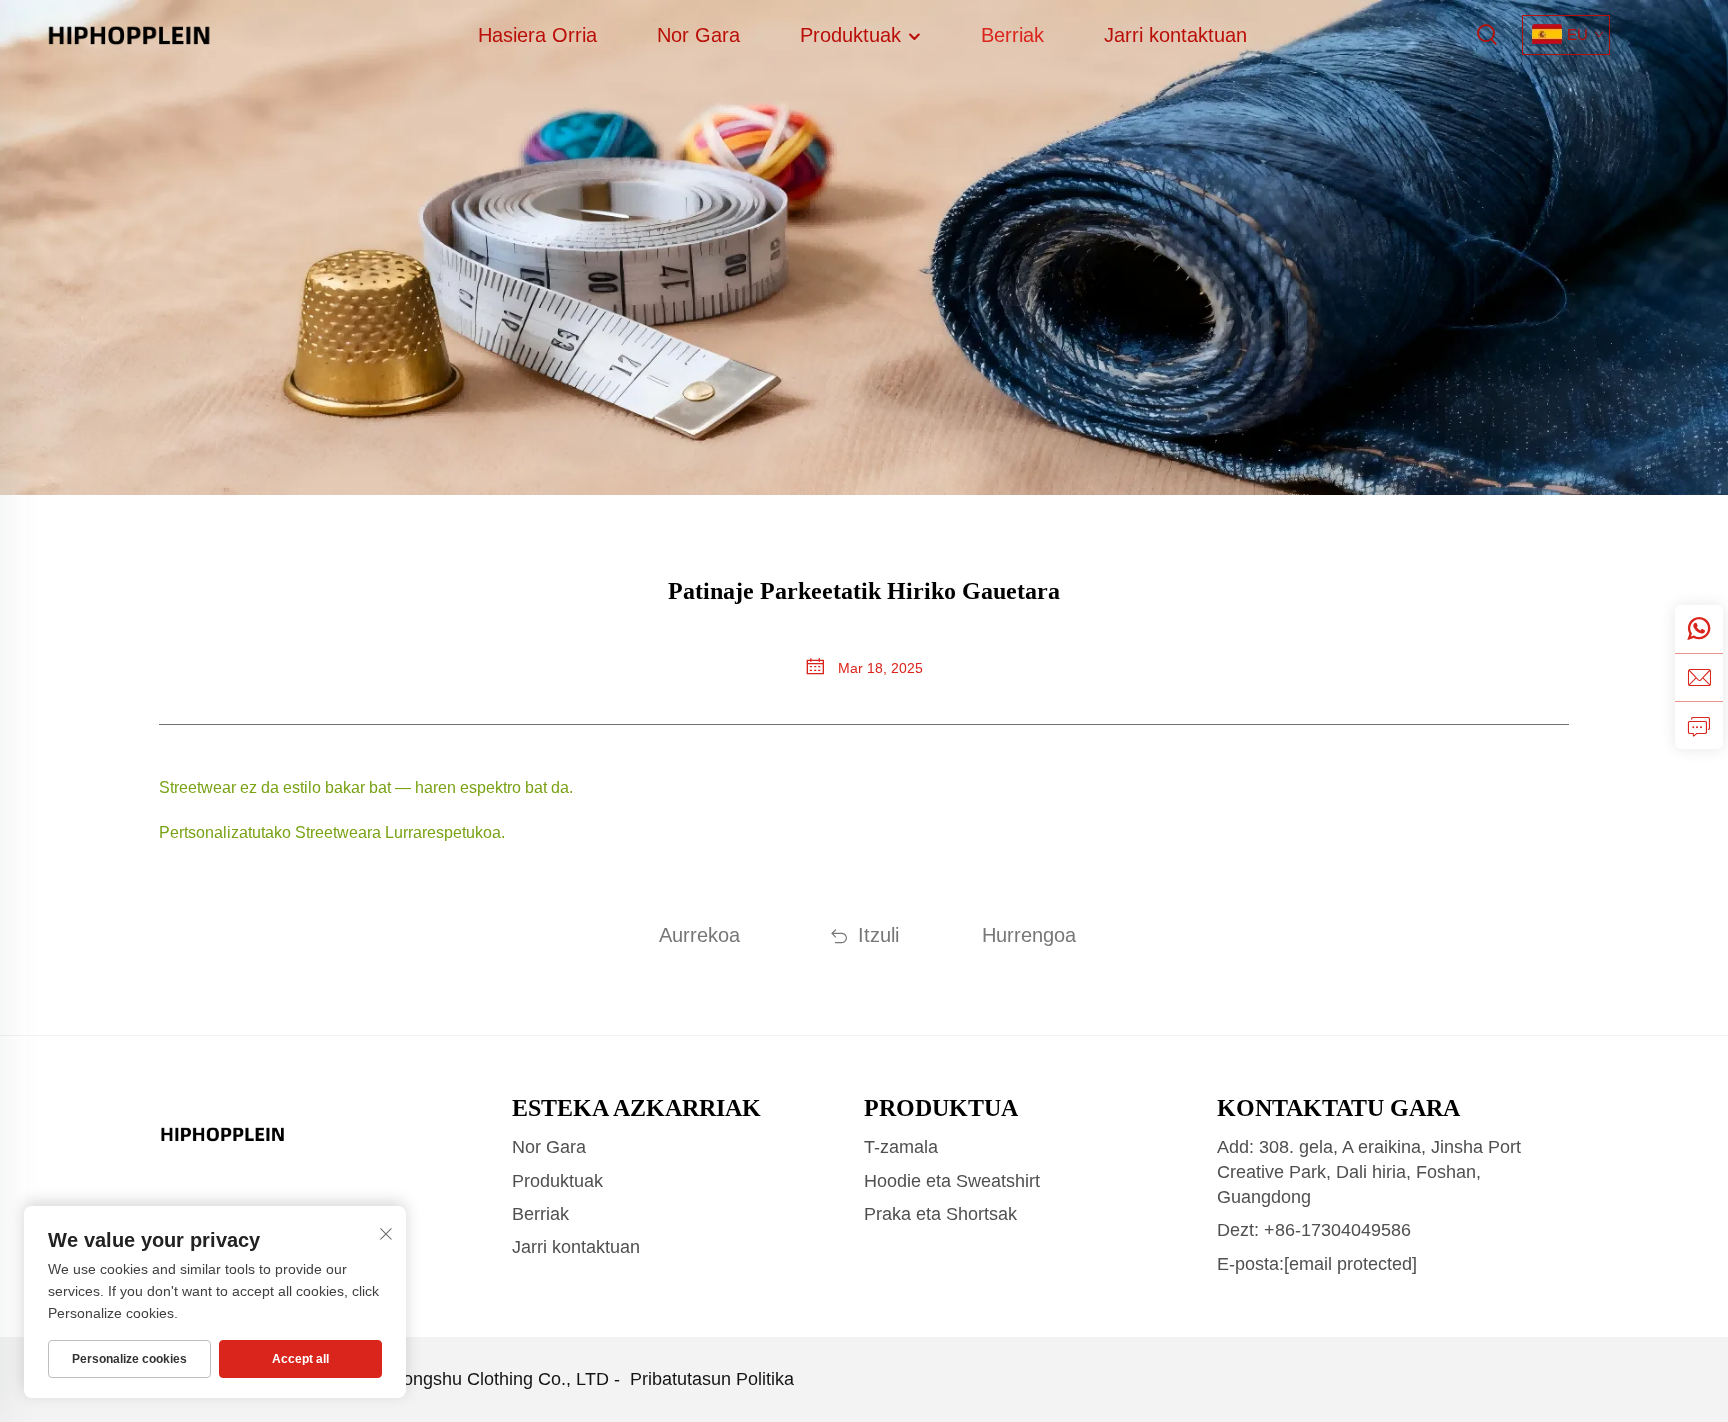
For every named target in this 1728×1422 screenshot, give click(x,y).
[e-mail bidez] (1699, 677)
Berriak (1012, 35)
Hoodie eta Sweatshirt (952, 1181)
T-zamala (901, 1147)
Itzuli (878, 935)
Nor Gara (698, 35)
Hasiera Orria (537, 35)
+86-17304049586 (1337, 1230)
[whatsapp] (1699, 629)
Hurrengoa (1029, 935)
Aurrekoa (699, 935)
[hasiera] (129, 33)
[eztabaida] (1699, 725)
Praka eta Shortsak (940, 1214)
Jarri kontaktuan (1175, 35)
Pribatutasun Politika (712, 1379)
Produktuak (853, 35)
